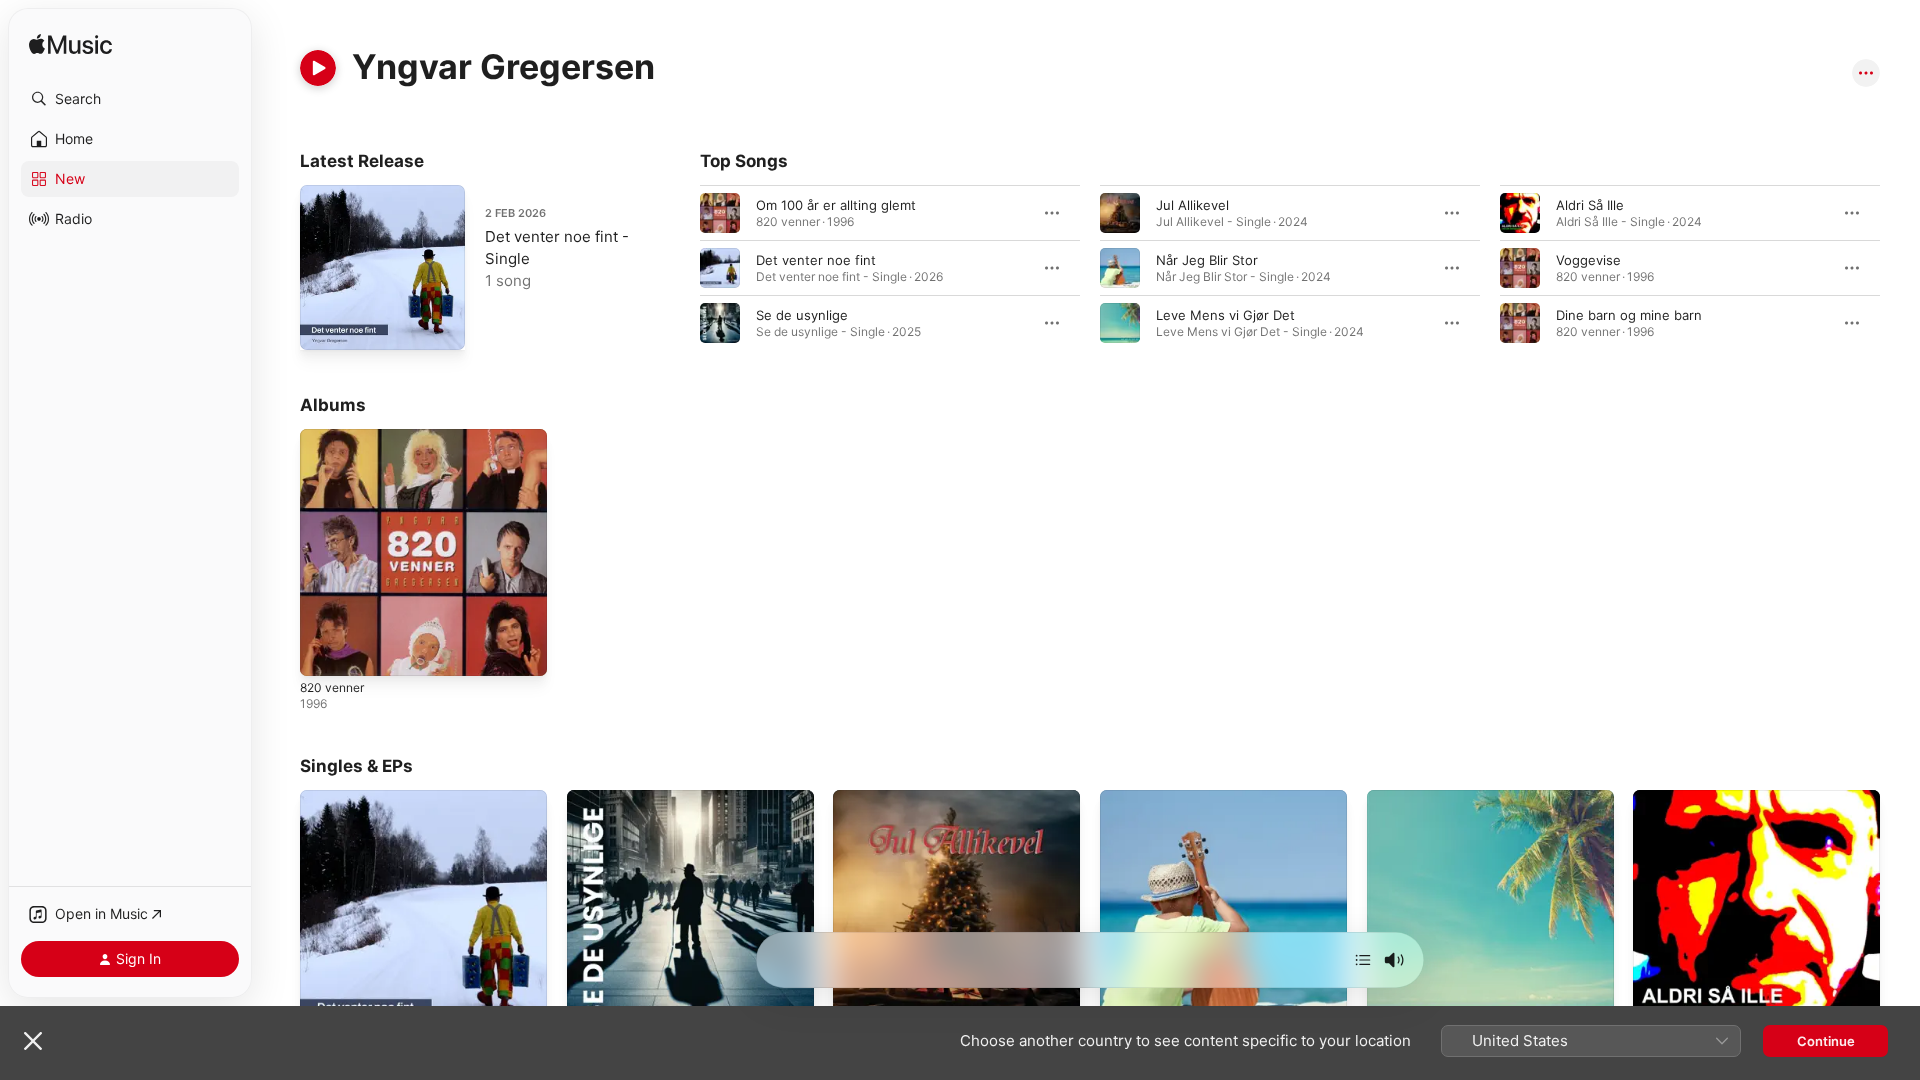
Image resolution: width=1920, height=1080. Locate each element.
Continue (1826, 1041)
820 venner (336, 437)
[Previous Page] (680, 268)
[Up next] (1363, 960)
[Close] (33, 1041)
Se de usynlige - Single (639, 798)
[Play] (318, 68)
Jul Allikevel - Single (895, 798)
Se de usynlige (802, 315)
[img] (70, 45)
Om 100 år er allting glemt (836, 205)
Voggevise (1588, 260)
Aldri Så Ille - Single (1693, 798)
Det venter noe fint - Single (386, 798)
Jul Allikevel (1192, 205)
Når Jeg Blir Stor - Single (1177, 798)
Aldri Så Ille (1590, 205)
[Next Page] (1900, 268)
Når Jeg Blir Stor (1207, 260)
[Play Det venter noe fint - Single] (325, 325)
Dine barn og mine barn (1629, 315)
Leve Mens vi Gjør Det (1225, 315)
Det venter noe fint (816, 260)
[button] (130, 99)
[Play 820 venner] (325, 651)
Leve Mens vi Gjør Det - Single (1462, 798)
